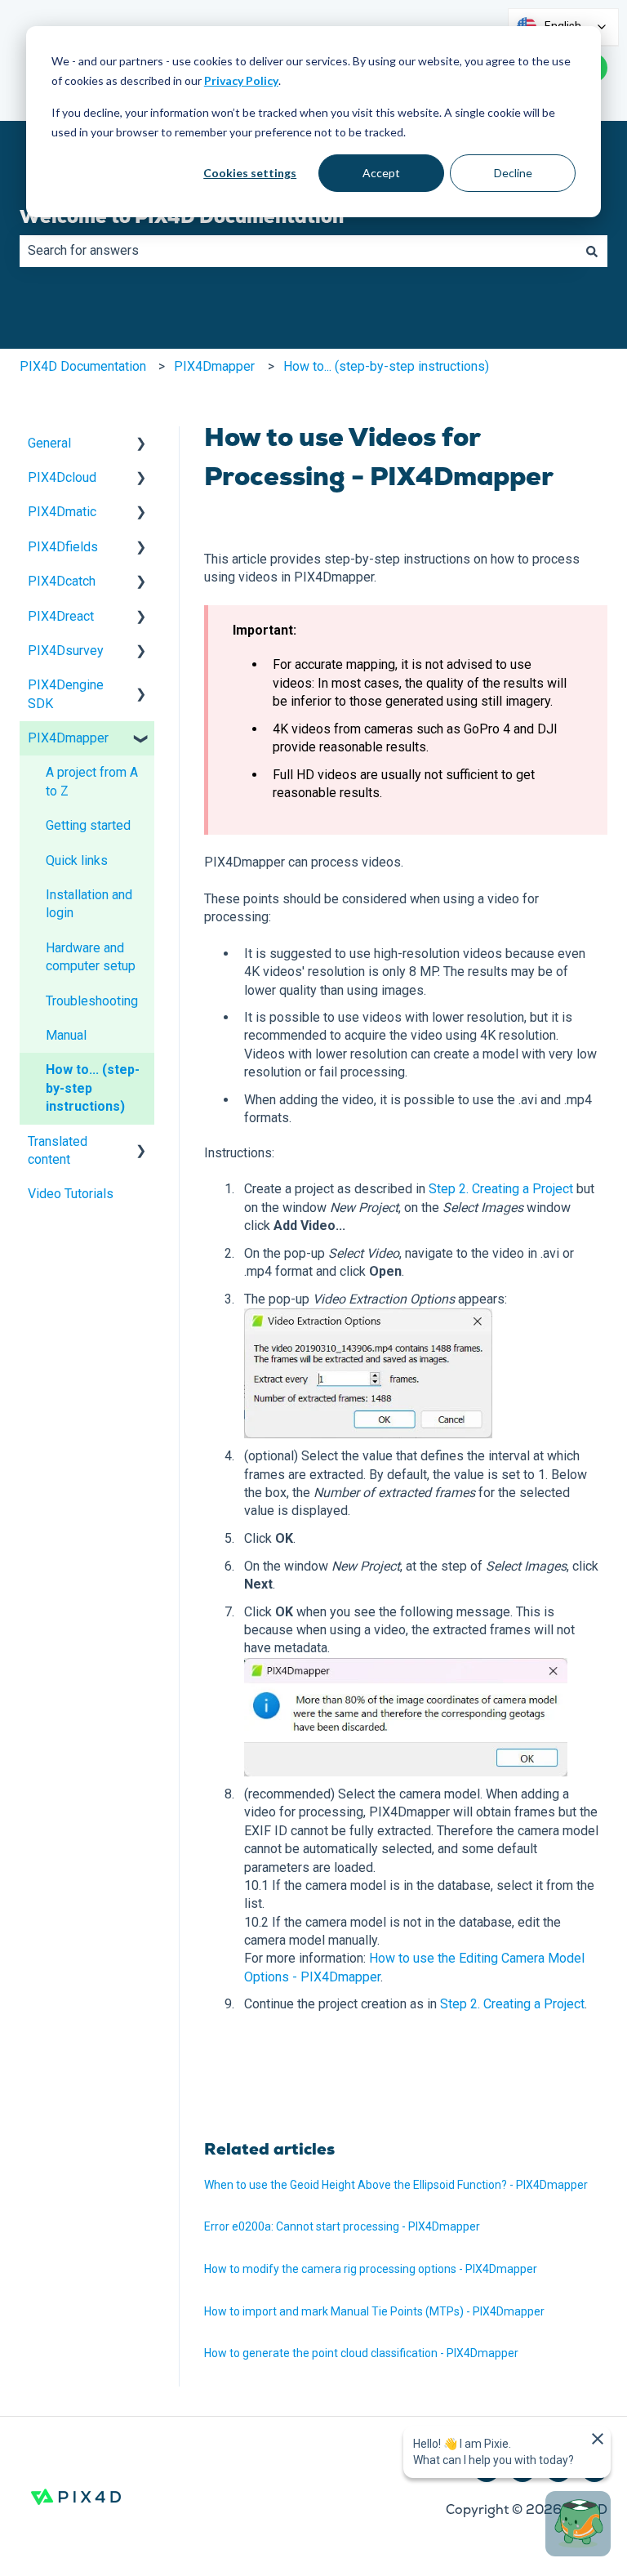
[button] (141, 445)
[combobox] (298, 251)
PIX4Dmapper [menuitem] (68, 738)
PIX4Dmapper (214, 366)
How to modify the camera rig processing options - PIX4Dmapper (371, 2269)
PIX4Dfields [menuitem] (63, 547)
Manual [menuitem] (66, 1035)
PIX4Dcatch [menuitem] (62, 581)
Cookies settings (250, 173)
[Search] (592, 251)
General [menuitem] (49, 443)
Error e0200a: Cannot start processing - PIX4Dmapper (342, 2226)
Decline (513, 173)
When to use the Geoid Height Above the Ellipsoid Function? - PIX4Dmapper (396, 2185)
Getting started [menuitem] (88, 825)
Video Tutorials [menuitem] (71, 1194)
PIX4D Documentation (83, 366)
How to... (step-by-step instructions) (386, 366)
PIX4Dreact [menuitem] (61, 616)
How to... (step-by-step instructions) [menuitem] (93, 1088)
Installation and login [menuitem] (89, 904)
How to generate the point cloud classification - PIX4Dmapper (361, 2353)
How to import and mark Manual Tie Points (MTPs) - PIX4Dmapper (374, 2311)
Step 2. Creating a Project (501, 1189)
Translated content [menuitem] (58, 1150)
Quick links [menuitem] (77, 860)
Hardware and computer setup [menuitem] (91, 957)
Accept (381, 173)
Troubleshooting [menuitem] (92, 1001)
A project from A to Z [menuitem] (92, 781)
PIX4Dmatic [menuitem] (62, 512)
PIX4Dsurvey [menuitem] (66, 651)
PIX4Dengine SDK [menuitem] (66, 694)
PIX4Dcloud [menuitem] (62, 477)
